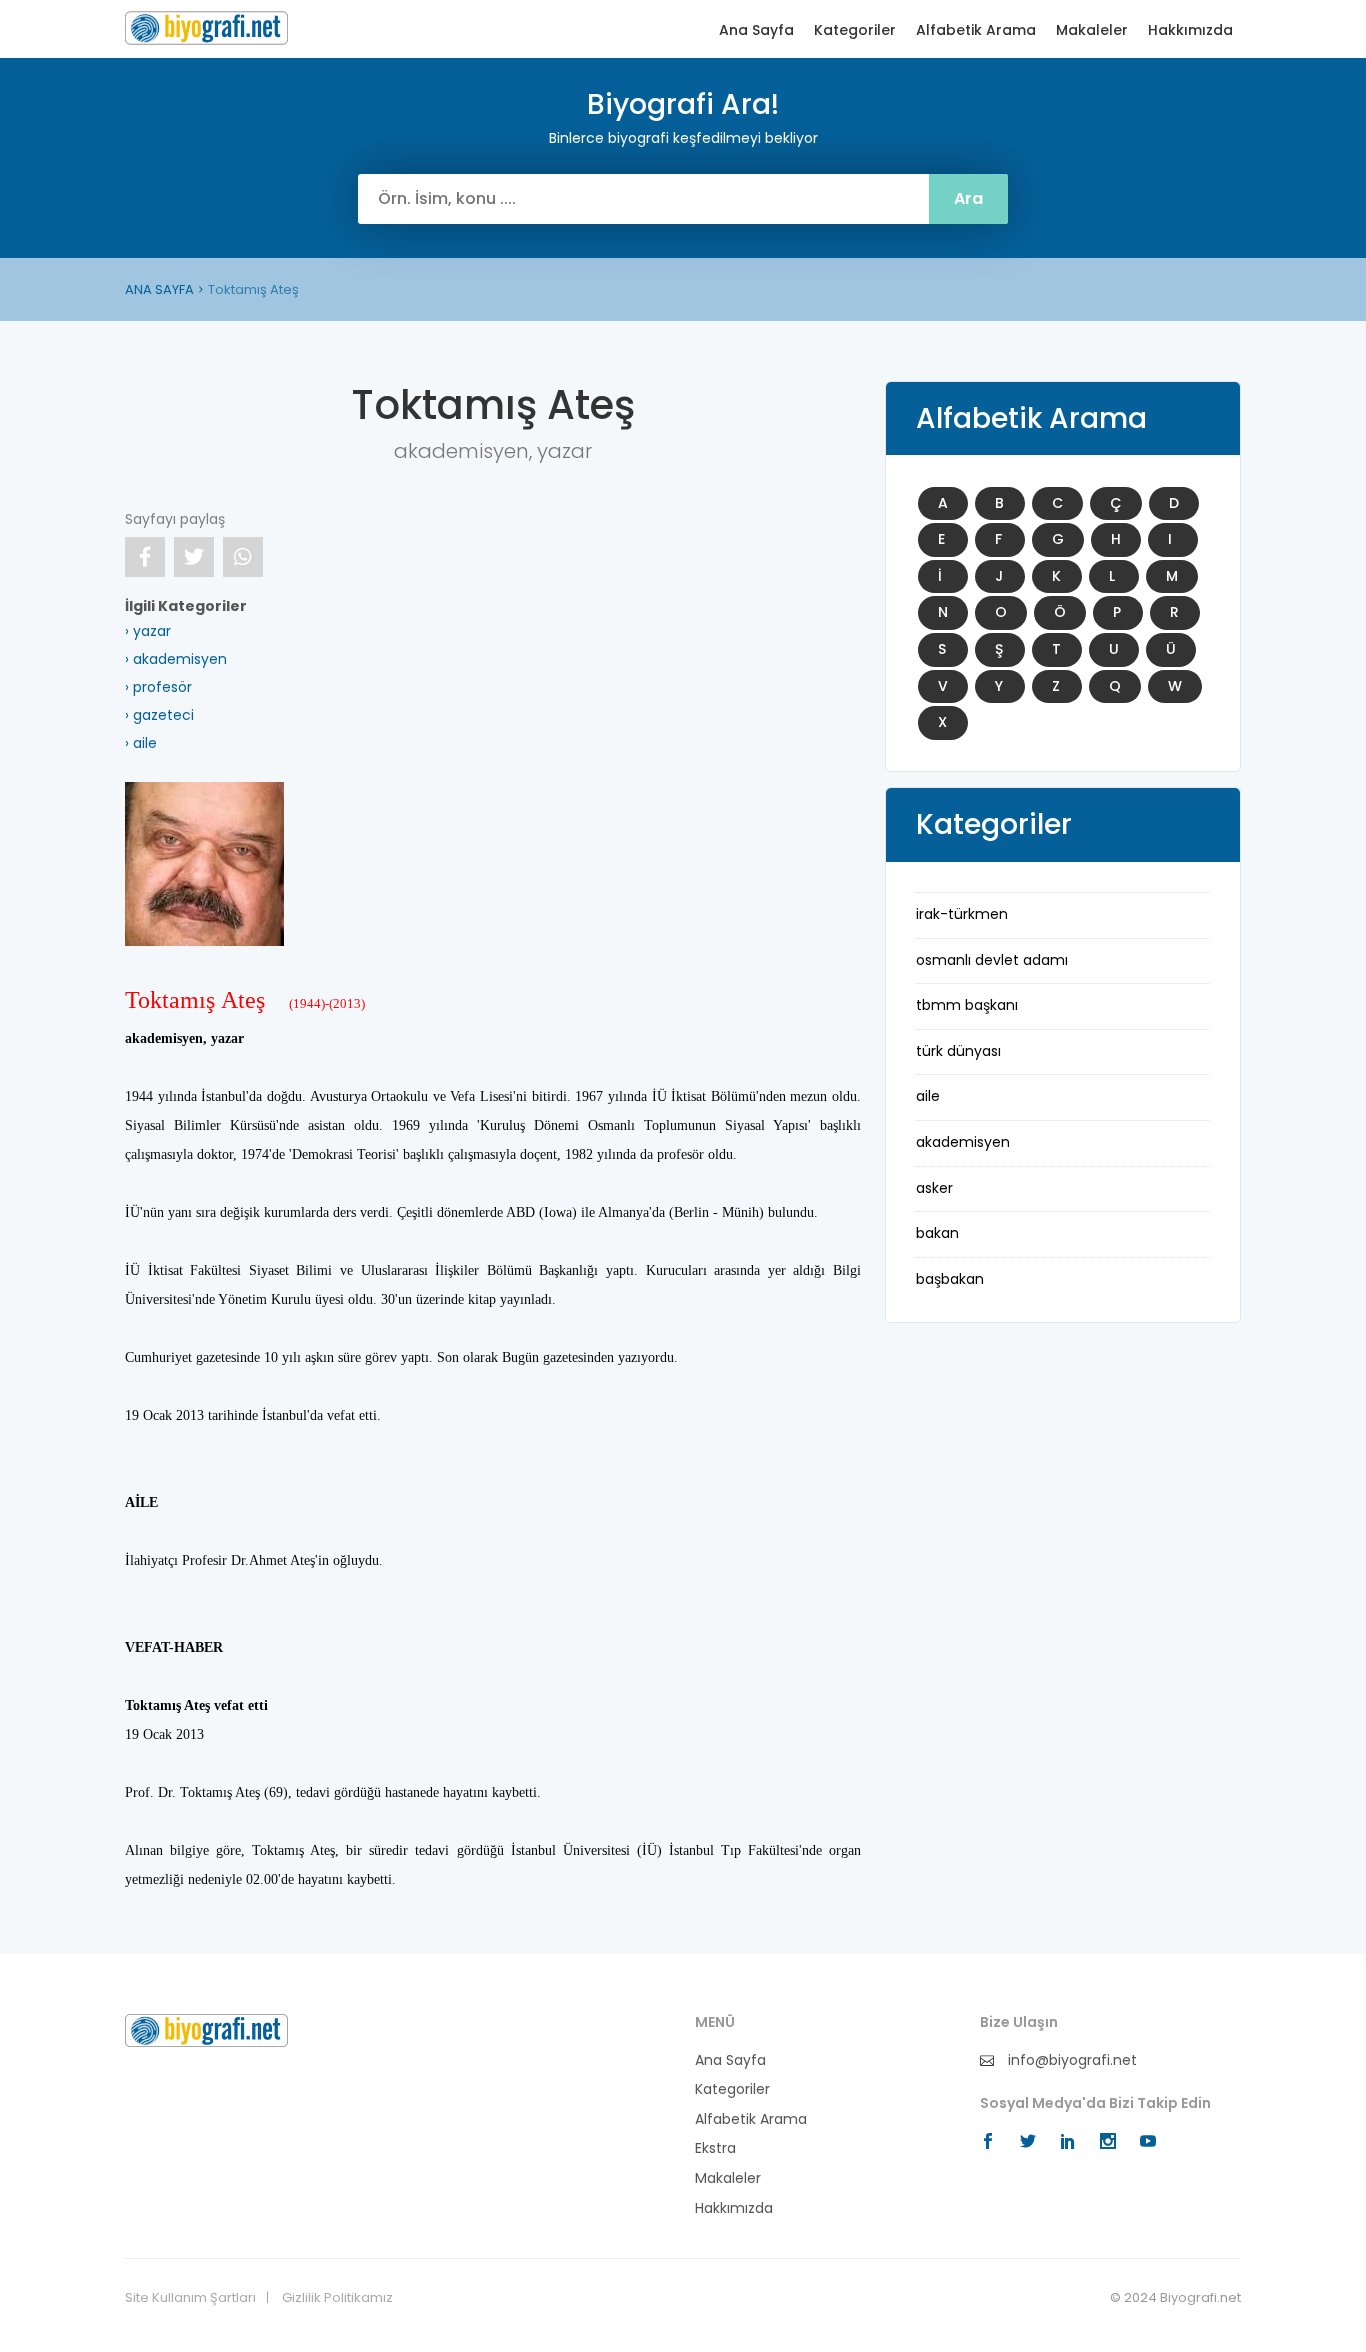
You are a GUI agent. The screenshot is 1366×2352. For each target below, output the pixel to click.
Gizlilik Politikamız (337, 2298)
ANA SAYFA (159, 289)
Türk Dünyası (958, 1051)
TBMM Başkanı (967, 1005)
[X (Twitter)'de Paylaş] (194, 557)
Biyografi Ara (206, 28)
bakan (937, 1233)
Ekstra (715, 2148)
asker (934, 1188)
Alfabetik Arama (976, 30)
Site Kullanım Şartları (190, 2298)
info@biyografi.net (1070, 2060)
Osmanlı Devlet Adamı (992, 960)
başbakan (950, 1279)
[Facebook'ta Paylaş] (145, 557)
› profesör (158, 687)
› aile (141, 743)
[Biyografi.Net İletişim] (206, 2029)
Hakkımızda (1190, 30)
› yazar (148, 631)
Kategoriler (855, 30)
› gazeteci (159, 715)
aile (928, 1096)
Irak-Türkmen (962, 914)
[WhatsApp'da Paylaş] (243, 557)
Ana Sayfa (756, 30)
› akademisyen (176, 659)
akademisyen (963, 1142)
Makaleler (1092, 30)
